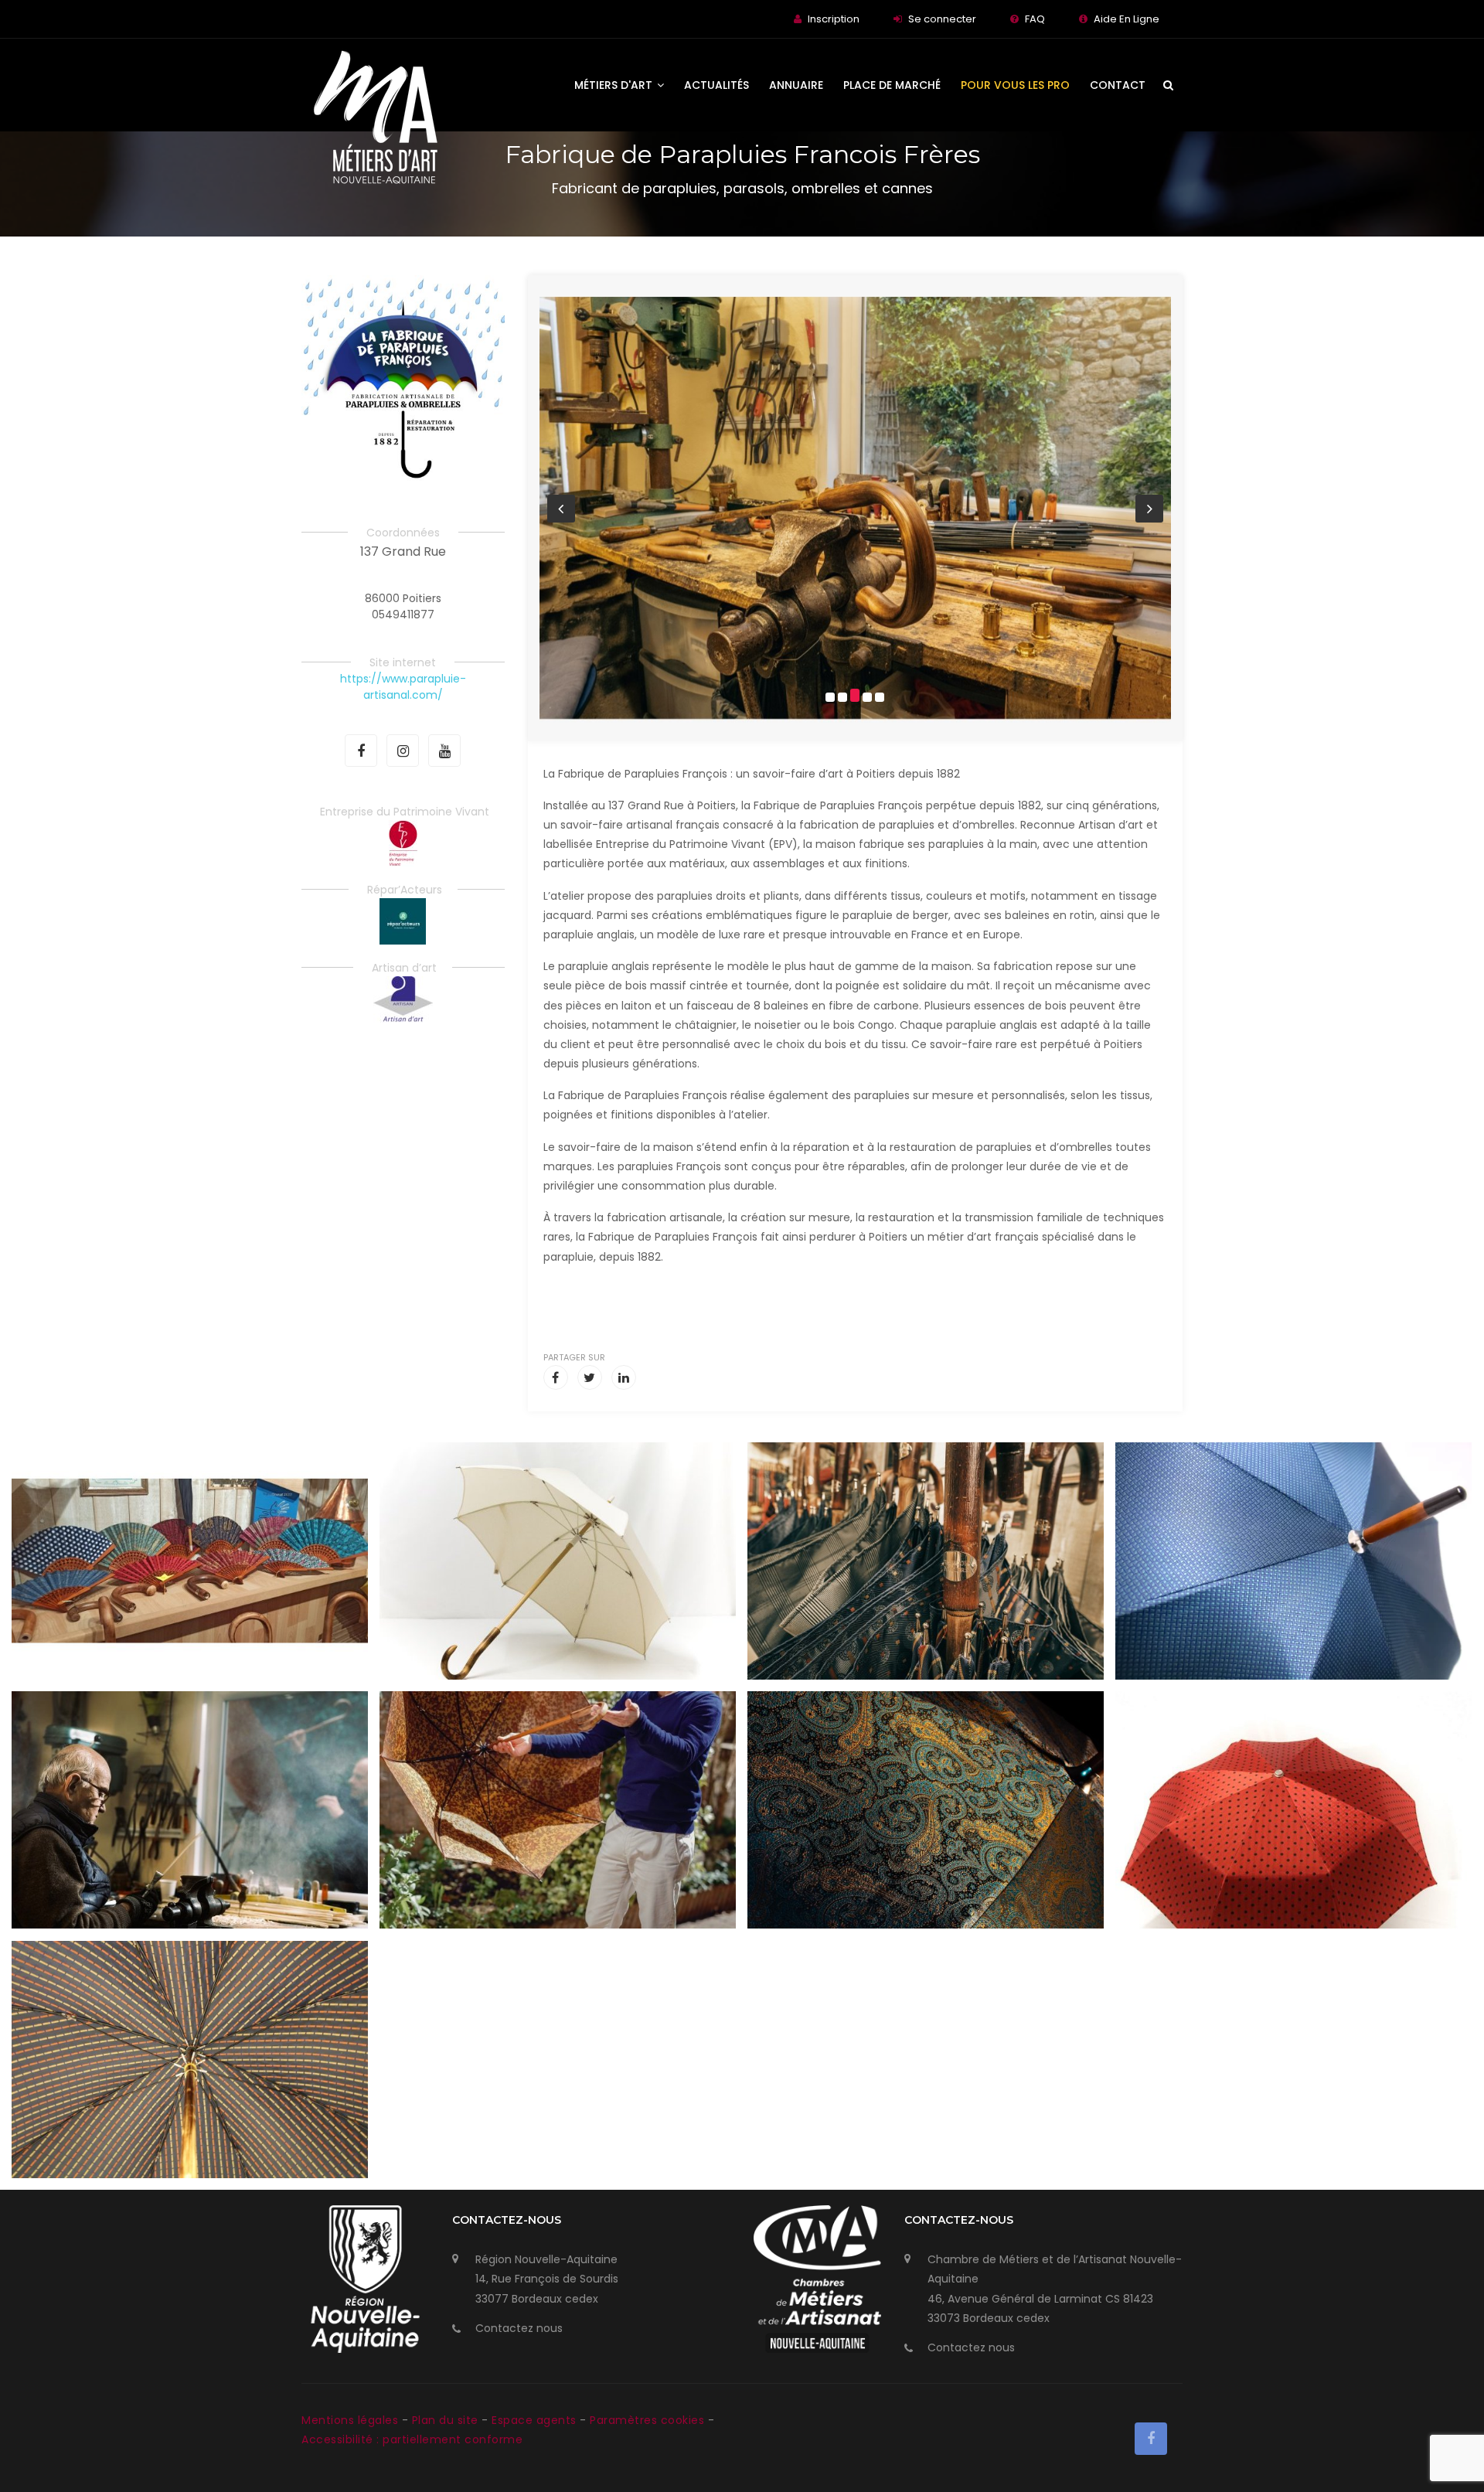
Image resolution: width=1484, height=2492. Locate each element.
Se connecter (942, 19)
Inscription (834, 19)
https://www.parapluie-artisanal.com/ (403, 687)
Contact (1118, 85)
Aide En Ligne (1127, 19)
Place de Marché (892, 85)
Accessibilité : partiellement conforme (412, 2439)
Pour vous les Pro (1015, 85)
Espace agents (536, 2420)
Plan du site (447, 2420)
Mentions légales (352, 2420)
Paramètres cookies (647, 2420)
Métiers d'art (615, 85)
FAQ (1035, 19)
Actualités (716, 85)
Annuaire (796, 85)
